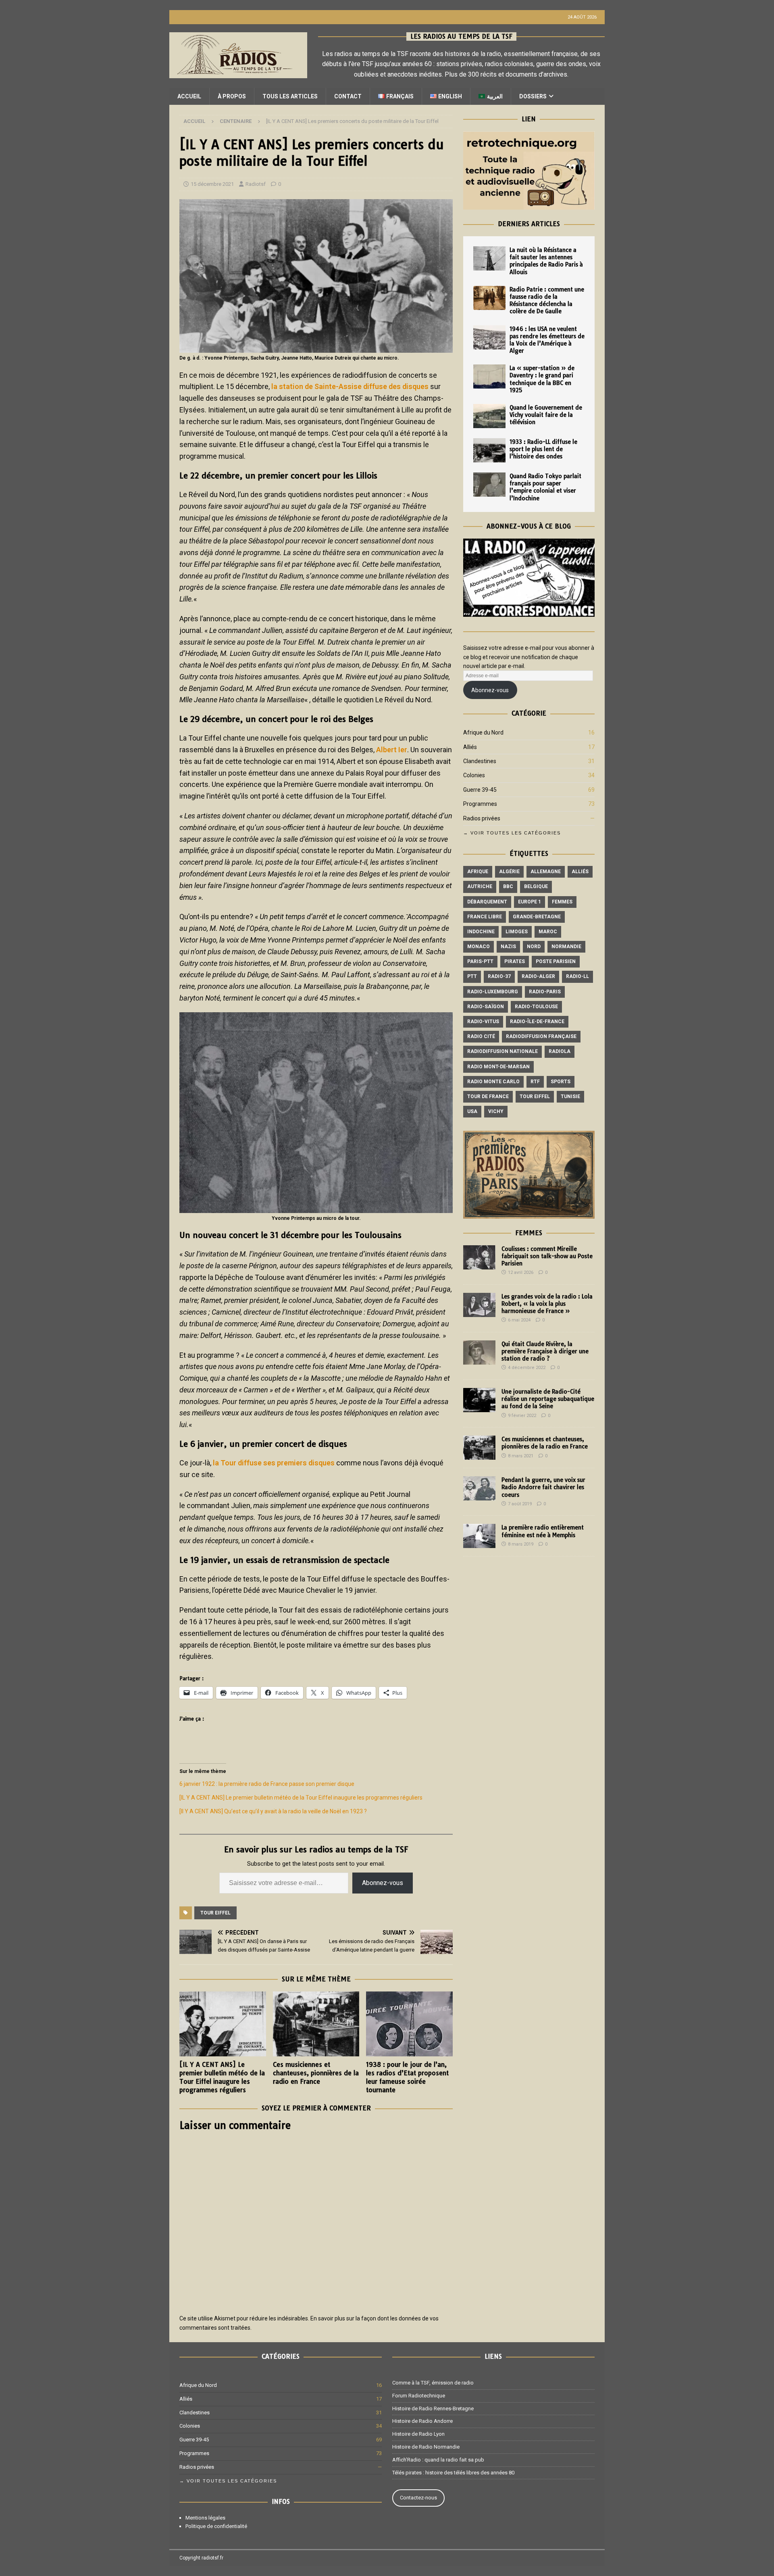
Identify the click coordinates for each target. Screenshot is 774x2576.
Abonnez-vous (383, 1883)
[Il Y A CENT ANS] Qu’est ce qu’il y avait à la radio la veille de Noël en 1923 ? (273, 1811)
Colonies (474, 775)
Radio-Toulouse (536, 1007)
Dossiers (533, 96)
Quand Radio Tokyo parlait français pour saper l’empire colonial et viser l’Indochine (545, 487)
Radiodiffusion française (541, 1036)
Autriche (480, 886)
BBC (508, 886)
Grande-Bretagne (537, 917)
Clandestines (480, 761)
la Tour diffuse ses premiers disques (273, 1463)
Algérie (509, 872)
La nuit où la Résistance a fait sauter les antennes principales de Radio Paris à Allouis (546, 261)
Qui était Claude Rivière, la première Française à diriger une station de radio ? (545, 1351)
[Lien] (529, 205)
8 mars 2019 (521, 1544)
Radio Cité (481, 1036)
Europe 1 (530, 902)
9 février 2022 (522, 1416)
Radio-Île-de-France (537, 1022)
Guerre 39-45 (480, 790)
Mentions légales (205, 2518)
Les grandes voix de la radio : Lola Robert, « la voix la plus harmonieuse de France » (547, 1304)
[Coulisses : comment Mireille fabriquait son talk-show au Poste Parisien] (479, 1257)
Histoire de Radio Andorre (422, 2421)
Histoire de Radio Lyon (418, 2434)
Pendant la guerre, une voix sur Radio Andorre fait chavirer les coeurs (543, 1487)
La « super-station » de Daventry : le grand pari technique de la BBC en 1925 (542, 379)
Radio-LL (577, 976)
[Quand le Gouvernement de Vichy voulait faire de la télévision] (489, 416)
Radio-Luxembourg (493, 992)
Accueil (189, 96)
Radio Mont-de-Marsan (498, 1067)
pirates (515, 961)
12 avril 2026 (521, 1272)
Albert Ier (392, 750)
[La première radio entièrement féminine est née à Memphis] (479, 1536)
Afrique (478, 872)
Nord (534, 947)
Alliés (470, 747)
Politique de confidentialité (216, 2526)
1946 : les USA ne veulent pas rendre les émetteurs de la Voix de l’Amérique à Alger (547, 340)
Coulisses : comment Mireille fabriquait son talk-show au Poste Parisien (547, 1256)
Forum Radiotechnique (419, 2396)
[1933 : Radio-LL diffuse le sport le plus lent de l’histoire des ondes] (489, 450)
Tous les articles (290, 96)
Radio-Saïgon (486, 1007)
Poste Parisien (556, 961)
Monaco (479, 947)
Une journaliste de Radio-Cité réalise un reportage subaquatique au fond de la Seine (548, 1399)
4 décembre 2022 (527, 1368)
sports (561, 1082)
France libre (485, 917)
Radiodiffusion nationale (502, 1051)
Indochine (481, 932)
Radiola (560, 1051)
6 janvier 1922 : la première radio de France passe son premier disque (267, 1784)
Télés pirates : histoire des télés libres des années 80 (453, 2473)
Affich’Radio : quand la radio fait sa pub (438, 2460)
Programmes (480, 804)
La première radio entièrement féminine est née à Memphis (543, 1531)
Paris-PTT (480, 961)
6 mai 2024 (519, 1320)
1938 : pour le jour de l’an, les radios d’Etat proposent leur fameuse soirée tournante (407, 2077)
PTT (472, 976)
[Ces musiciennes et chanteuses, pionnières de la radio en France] (316, 2024)
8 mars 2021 (521, 1456)
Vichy (496, 1111)
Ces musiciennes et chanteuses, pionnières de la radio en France (316, 2073)
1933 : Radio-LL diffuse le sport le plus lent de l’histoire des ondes (543, 449)
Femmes (562, 902)
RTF (535, 1082)
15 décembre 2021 (212, 184)
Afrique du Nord (483, 732)
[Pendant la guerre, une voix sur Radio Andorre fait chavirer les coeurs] (479, 1488)
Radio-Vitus (483, 1022)
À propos (232, 96)
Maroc (548, 932)
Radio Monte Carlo (493, 1082)
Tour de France (488, 1097)
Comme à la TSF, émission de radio (433, 2383)
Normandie (566, 947)
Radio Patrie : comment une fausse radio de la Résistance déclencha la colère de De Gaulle (547, 301)
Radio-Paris (545, 992)
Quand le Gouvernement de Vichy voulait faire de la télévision (546, 415)
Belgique (536, 886)
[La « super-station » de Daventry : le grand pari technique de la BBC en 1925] (489, 377)
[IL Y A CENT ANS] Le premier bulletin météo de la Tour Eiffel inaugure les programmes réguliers (301, 1798)
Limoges (517, 932)
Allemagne (546, 872)
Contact (348, 96)
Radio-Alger (538, 976)
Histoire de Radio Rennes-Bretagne (433, 2408)
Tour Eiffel (215, 1913)
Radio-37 (499, 976)
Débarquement (487, 902)
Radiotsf (256, 184)
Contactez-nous (418, 2498)
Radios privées (482, 818)
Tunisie (570, 1097)
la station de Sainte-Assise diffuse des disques (350, 386)
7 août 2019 (520, 1504)
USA (472, 1111)
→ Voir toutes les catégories (512, 833)
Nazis (508, 947)
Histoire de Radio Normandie (426, 2447)
